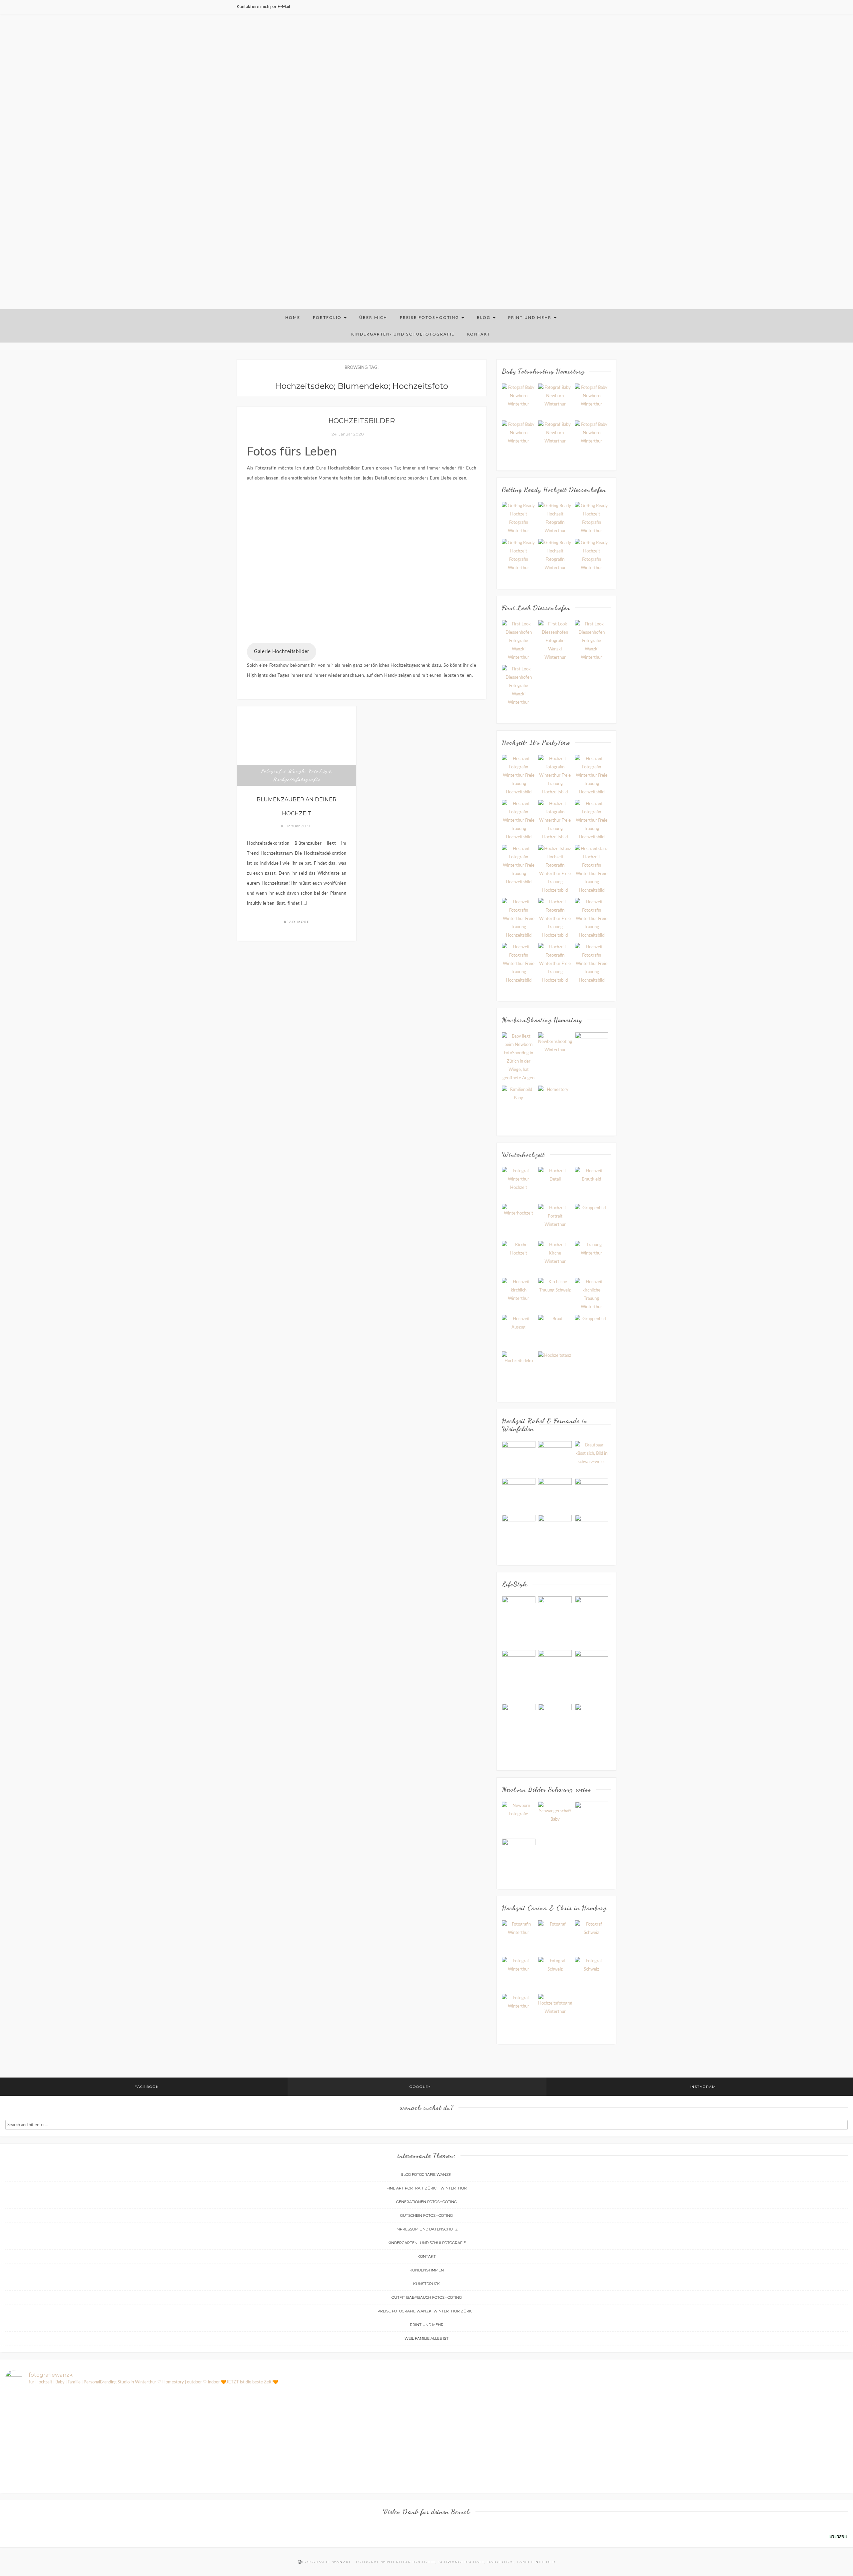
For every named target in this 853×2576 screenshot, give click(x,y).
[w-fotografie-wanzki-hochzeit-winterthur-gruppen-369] (519, 963)
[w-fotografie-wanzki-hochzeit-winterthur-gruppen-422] (519, 865)
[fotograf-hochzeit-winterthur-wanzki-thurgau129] (555, 1495)
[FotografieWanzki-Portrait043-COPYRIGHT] (519, 1974)
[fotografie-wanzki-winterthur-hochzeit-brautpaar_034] (519, 1184)
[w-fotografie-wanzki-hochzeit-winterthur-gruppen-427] (592, 918)
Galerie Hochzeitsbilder (282, 652)
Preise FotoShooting (430, 318)
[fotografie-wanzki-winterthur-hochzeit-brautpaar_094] (555, 1221)
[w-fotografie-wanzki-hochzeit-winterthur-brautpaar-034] (592, 641)
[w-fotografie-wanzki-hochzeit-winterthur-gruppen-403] (592, 869)
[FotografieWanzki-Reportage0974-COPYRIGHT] (592, 1974)
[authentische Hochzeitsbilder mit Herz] (555, 2011)
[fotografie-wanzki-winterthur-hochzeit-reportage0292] (555, 1258)
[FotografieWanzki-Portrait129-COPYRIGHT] (592, 1937)
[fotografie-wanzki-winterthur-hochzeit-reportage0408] (555, 1295)
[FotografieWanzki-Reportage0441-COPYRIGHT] (555, 1974)
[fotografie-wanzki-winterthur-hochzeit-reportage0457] (555, 1331)
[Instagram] (615, 7)
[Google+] (607, 7)
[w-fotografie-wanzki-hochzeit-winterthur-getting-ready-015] (555, 556)
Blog (484, 318)
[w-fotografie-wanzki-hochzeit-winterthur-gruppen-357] (519, 775)
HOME (293, 318)
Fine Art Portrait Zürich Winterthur (427, 2188)
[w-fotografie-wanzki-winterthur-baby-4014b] (519, 400)
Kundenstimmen (427, 2270)
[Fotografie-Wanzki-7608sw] (555, 1049)
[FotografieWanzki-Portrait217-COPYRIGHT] (519, 2011)
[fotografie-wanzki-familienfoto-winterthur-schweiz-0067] (555, 1715)
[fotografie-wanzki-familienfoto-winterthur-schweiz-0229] (519, 1608)
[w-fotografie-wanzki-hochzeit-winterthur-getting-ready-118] (592, 519)
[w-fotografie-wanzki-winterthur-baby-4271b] (592, 400)
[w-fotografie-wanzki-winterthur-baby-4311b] (555, 400)
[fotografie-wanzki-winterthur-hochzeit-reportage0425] (592, 1295)
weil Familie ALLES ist (426, 2338)
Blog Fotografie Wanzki (426, 2174)
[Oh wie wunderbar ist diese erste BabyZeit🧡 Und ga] (779, 2436)
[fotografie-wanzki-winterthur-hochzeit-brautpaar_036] (555, 1184)
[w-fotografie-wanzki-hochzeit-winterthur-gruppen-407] (555, 869)
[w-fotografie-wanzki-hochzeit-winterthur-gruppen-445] (592, 963)
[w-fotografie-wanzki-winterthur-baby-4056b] (519, 437)
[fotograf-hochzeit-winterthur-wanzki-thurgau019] (519, 1458)
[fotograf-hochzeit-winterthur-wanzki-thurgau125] (592, 1532)
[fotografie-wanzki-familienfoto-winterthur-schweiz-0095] (592, 1675)
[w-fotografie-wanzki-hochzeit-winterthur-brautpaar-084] (519, 686)
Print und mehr (531, 318)
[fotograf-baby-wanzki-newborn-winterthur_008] (519, 1855)
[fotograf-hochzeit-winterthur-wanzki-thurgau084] (519, 1495)
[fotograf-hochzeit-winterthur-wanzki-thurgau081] (519, 1532)
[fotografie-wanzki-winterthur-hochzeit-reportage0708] (519, 1368)
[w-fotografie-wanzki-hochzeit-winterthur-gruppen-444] (519, 820)
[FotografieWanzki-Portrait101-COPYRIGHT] (555, 1937)
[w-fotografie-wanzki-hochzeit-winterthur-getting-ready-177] (555, 519)
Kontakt (479, 334)
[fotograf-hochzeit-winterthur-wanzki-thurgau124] (555, 1532)
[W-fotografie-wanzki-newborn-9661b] (555, 1102)
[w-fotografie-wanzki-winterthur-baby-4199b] (592, 437)
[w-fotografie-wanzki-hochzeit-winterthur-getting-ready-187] (519, 519)
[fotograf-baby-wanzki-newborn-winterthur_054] (519, 1818)
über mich (373, 318)
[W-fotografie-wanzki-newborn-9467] (592, 1049)
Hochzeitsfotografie (297, 779)
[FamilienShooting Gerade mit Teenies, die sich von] (497, 2457)
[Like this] (316, 826)
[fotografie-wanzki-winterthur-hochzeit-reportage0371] (519, 1295)
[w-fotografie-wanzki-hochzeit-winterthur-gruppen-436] (555, 820)
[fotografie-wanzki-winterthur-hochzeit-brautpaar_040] (592, 1184)
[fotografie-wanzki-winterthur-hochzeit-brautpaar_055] (519, 1221)
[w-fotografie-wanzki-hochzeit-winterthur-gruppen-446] (555, 963)
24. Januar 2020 (348, 434)
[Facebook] (599, 7)
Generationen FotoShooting (426, 2202)
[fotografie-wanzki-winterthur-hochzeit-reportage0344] (592, 1258)
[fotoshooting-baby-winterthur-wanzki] (519, 1057)
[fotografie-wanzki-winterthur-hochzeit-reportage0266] (519, 1258)
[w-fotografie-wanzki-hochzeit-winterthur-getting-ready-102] (519, 556)
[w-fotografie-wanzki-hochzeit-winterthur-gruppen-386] (555, 918)
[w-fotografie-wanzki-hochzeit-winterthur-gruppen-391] (519, 918)
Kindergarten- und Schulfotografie (403, 334)
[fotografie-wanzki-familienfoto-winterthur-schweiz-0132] (519, 1729)
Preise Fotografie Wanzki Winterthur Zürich (426, 2311)
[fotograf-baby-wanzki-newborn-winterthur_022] (592, 1818)
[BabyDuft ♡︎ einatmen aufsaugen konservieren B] (215, 2411)
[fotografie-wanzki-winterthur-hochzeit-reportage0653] (592, 1331)
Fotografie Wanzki (284, 771)
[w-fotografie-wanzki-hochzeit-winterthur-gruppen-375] (592, 820)
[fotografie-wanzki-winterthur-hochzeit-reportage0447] (519, 1331)
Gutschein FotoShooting (426, 2215)
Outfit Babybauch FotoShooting (427, 2297)
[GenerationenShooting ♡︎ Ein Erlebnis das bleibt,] (74, 2416)
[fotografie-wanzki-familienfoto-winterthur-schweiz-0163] (592, 1621)
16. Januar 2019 (294, 826)
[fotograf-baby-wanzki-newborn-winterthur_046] (555, 1818)
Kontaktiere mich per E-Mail (263, 7)
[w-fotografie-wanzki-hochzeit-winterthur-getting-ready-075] (592, 556)
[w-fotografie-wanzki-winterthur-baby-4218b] (555, 437)
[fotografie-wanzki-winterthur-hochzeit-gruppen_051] (592, 1221)
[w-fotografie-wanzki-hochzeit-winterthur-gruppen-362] (592, 775)
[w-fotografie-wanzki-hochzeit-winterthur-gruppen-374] (555, 775)
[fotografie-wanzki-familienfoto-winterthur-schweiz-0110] (555, 1675)
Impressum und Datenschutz (427, 2229)
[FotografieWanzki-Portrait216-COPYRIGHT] (519, 1937)
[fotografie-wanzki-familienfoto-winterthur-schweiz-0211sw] (555, 1621)
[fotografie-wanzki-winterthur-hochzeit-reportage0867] (555, 1368)
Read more (297, 922)
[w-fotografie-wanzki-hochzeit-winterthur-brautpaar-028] (519, 641)
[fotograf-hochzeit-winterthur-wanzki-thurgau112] (592, 1495)
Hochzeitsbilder (362, 421)
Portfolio (328, 318)
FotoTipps (320, 771)
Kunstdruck (426, 2284)
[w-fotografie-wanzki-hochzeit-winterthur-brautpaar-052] (555, 641)
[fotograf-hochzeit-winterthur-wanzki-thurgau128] (555, 1458)
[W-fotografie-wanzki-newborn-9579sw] (519, 1102)
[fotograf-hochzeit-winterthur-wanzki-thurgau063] (592, 1458)
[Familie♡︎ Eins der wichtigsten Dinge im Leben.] (638, 2420)
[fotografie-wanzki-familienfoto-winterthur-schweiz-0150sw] (519, 1675)
